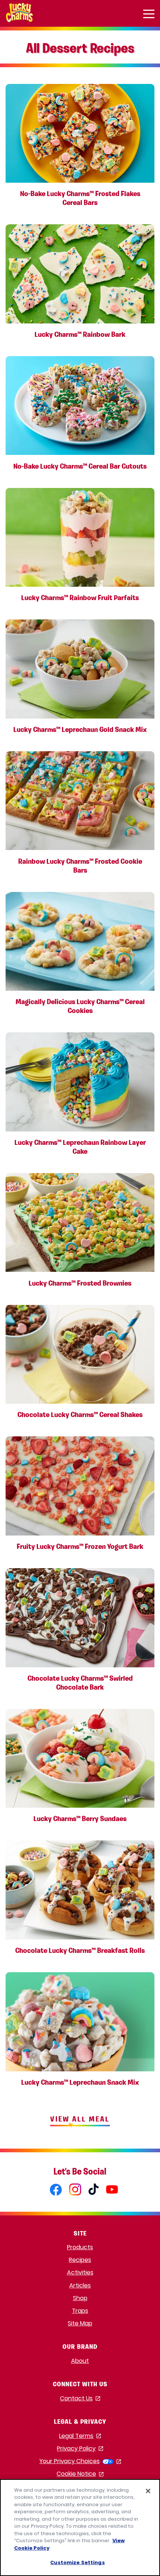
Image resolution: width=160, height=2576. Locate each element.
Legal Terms (80, 2436)
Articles (80, 2285)
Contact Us (80, 2399)
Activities (80, 2272)
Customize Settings (77, 2562)
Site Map (80, 2323)
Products (80, 2247)
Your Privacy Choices (80, 2461)
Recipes (80, 2260)
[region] (80, 2528)
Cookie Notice (80, 2474)
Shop (80, 2298)
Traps (80, 2311)
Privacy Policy (80, 2449)
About (80, 2361)
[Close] (148, 2491)
